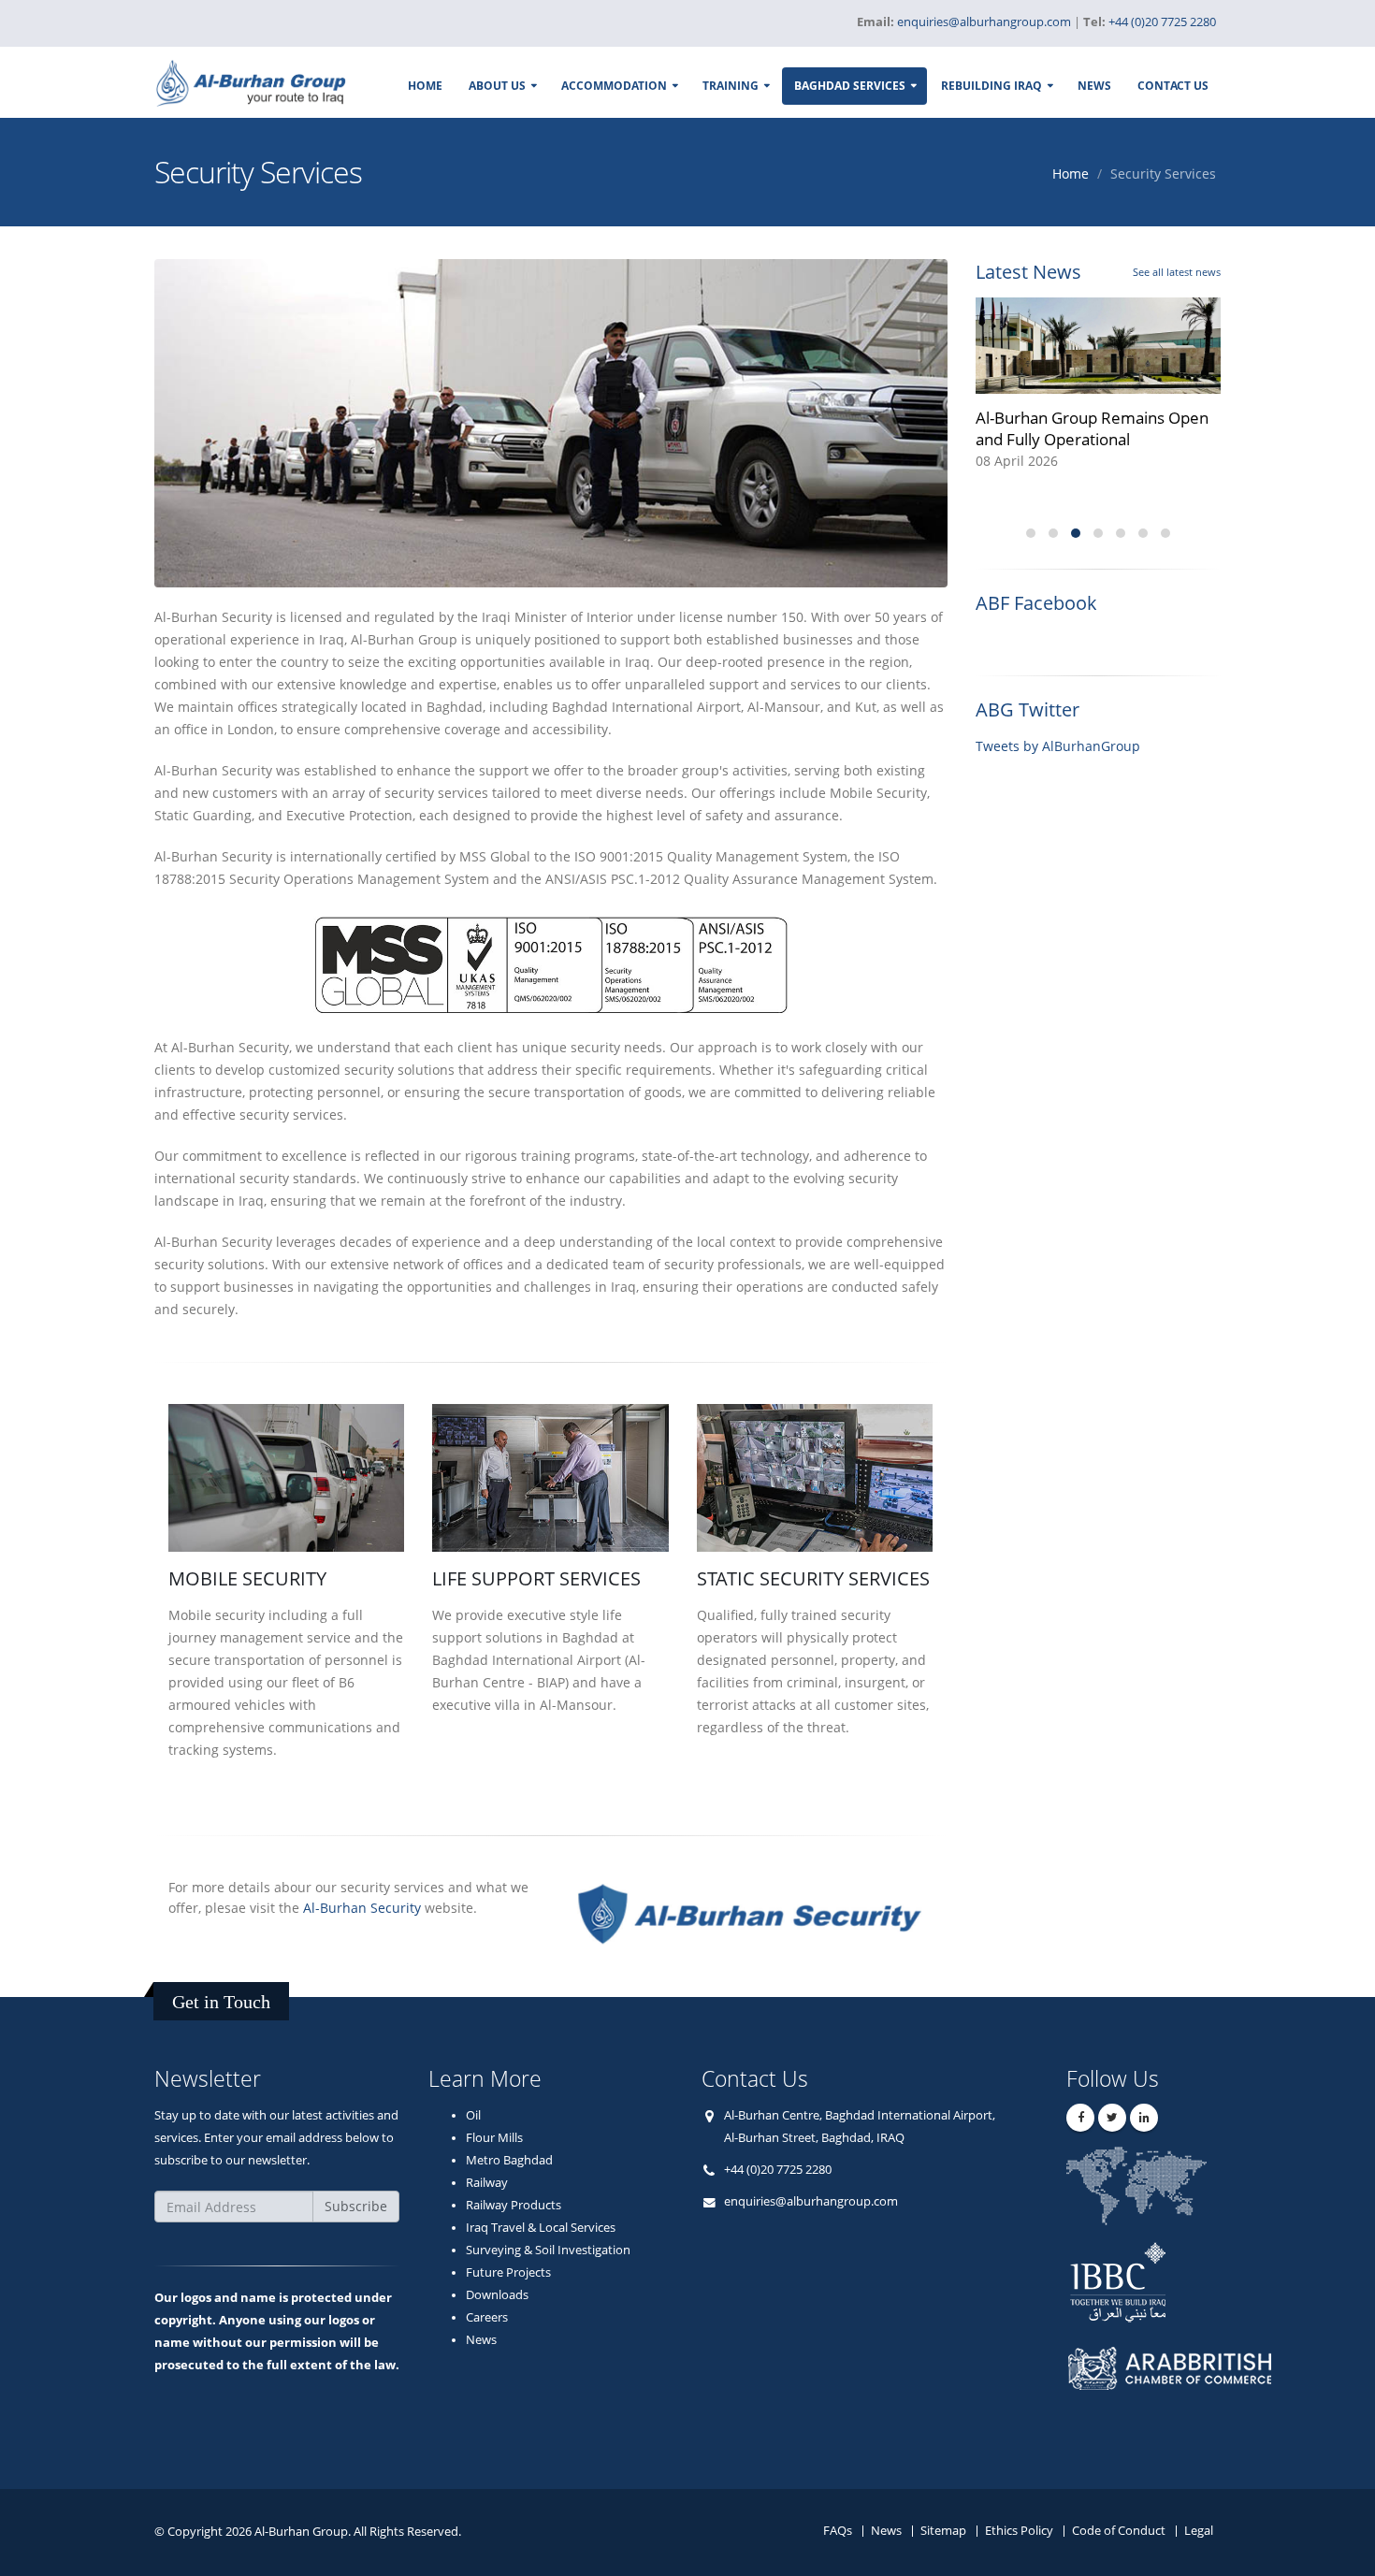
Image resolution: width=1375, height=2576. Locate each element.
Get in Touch (221, 2002)
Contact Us (1173, 86)
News (1094, 86)
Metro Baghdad (509, 2160)
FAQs (838, 2531)
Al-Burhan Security (364, 1908)
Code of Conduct (1119, 2531)
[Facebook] (1080, 2118)
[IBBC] (1184, 2281)
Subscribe (356, 2206)
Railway (487, 2183)
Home (425, 86)
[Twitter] (1112, 2118)
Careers (487, 2317)
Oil (473, 2115)
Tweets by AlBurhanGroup (1058, 746)
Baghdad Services (850, 86)
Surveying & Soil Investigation (548, 2250)
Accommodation (614, 86)
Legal (1199, 2531)
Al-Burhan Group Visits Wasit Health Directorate (1079, 428)
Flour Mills (494, 2138)
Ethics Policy (1019, 2531)
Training (731, 86)
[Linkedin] (1144, 2118)
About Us (497, 86)
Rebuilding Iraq (991, 86)
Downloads (497, 2295)
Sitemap (943, 2531)
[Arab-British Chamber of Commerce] (1184, 2386)
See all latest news (1177, 272)
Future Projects (508, 2272)
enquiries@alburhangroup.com (811, 2201)
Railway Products (514, 2205)
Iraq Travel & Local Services (541, 2228)
